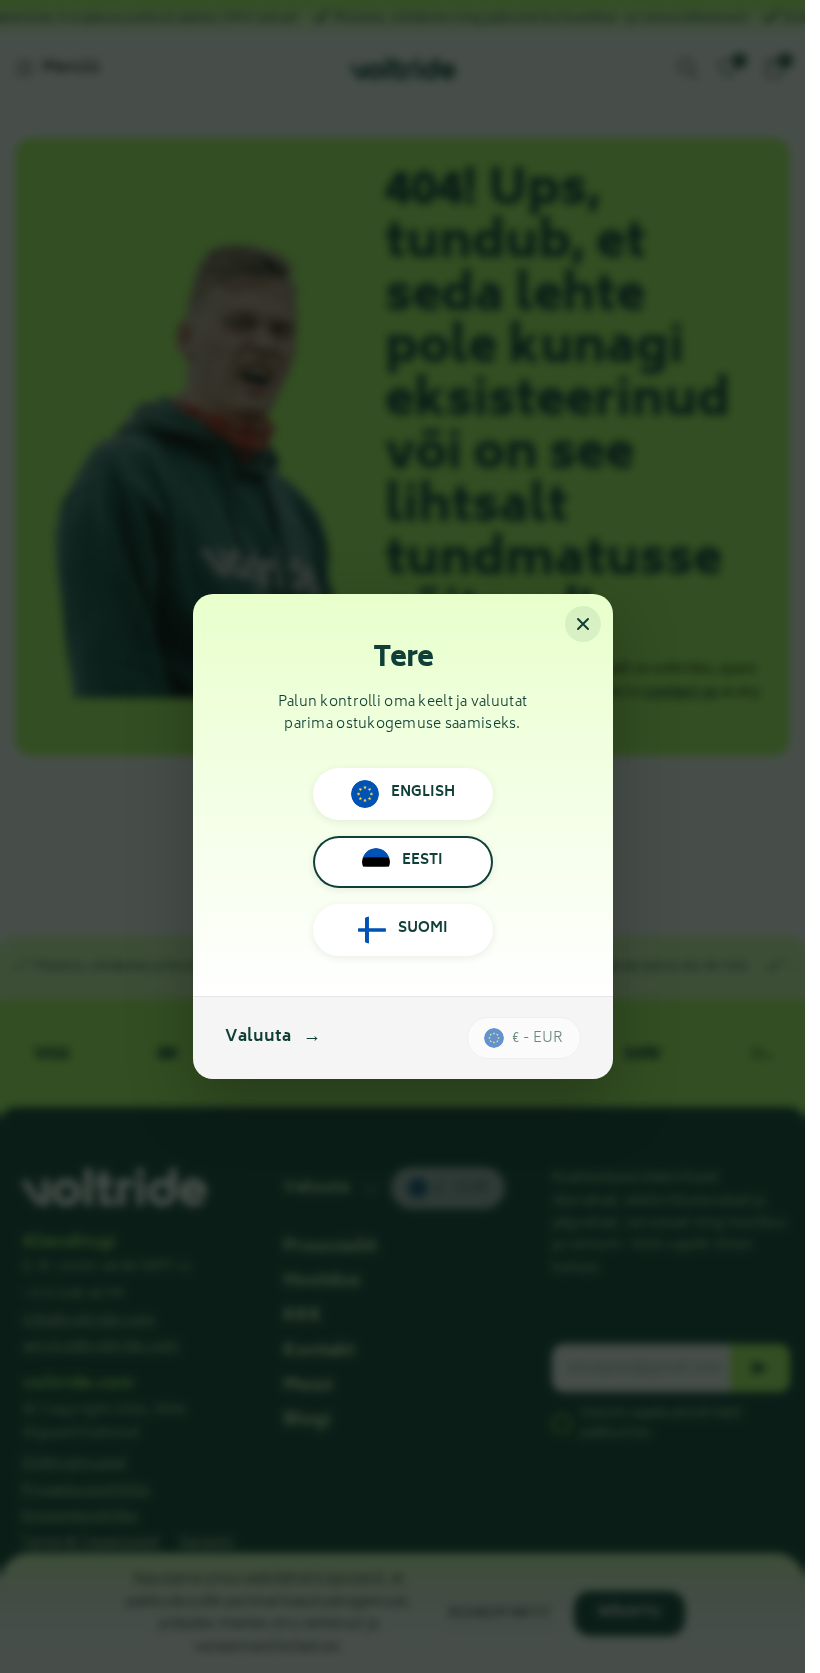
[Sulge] (583, 624)
